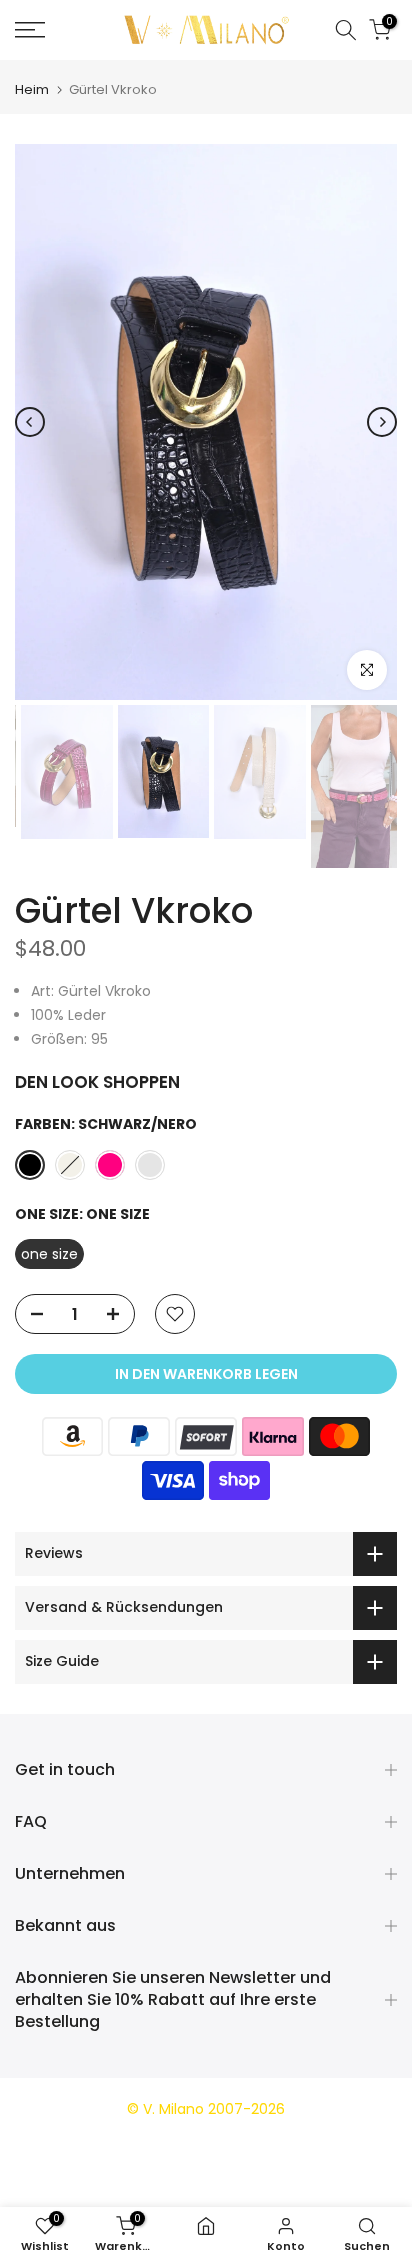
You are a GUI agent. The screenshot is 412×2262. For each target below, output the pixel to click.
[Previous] (30, 422)
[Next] (382, 422)
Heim (32, 89)
